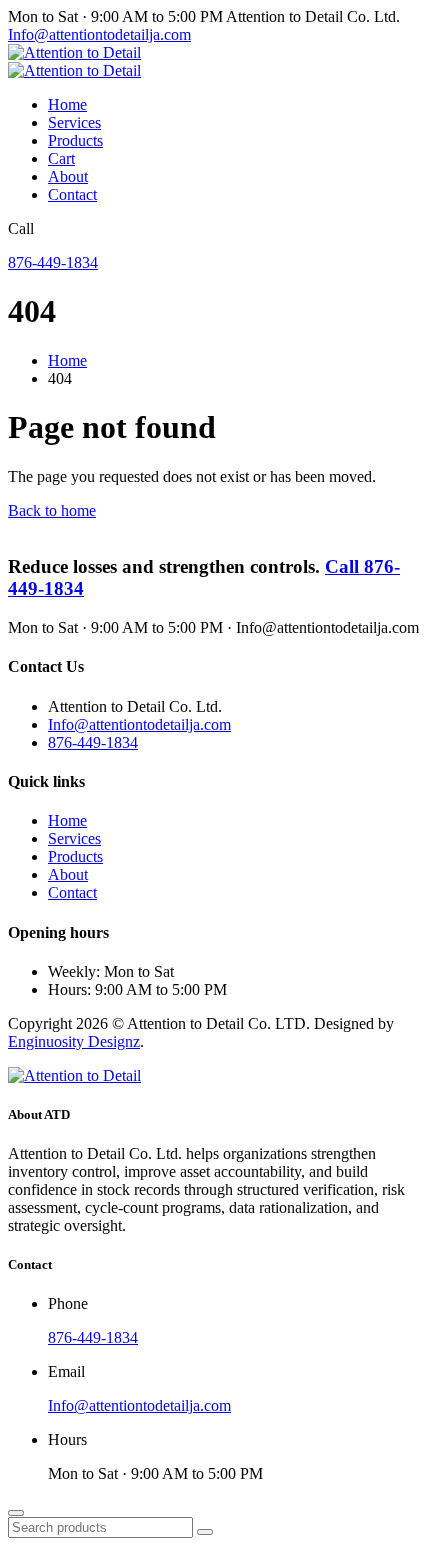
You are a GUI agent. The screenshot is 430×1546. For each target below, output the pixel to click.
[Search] (205, 1532)
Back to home (52, 510)
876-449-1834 (53, 262)
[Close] (16, 1513)
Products (75, 140)
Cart (61, 158)
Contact (72, 194)
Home (67, 104)
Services (74, 122)
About (68, 176)
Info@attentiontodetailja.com (99, 34)
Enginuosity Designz (74, 1041)
